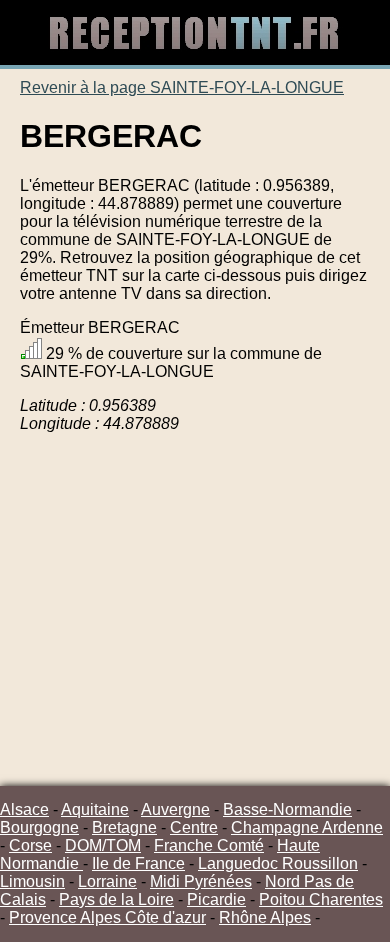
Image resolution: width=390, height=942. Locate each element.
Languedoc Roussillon (278, 863)
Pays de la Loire (116, 899)
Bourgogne (39, 827)
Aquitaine (95, 809)
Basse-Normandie (287, 809)
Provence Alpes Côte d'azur (107, 917)
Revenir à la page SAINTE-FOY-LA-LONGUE (182, 87)
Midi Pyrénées (201, 881)
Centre (194, 827)
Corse (30, 845)
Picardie (216, 899)
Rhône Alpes (265, 917)
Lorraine (107, 881)
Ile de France (138, 863)
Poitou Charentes (321, 899)
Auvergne (175, 809)
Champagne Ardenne (307, 827)
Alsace (24, 809)
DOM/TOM (103, 845)
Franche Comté (209, 845)
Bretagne (124, 827)
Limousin (32, 881)
